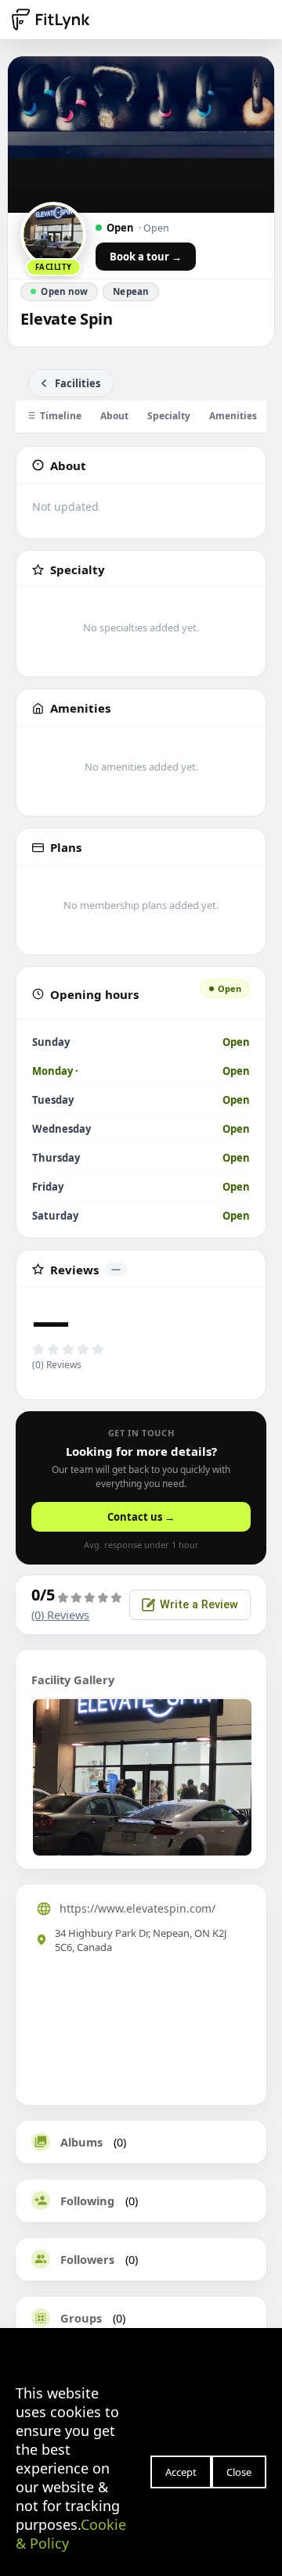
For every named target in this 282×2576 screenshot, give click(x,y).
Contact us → (141, 1517)
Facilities (78, 383)
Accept (181, 2472)
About (114, 416)
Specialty (169, 416)
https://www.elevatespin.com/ (137, 1908)
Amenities (233, 416)
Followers (87, 2259)
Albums (81, 2142)
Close (239, 2472)
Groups (81, 2318)
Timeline (61, 416)
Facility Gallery (73, 1680)
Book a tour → (146, 257)
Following (87, 2201)
